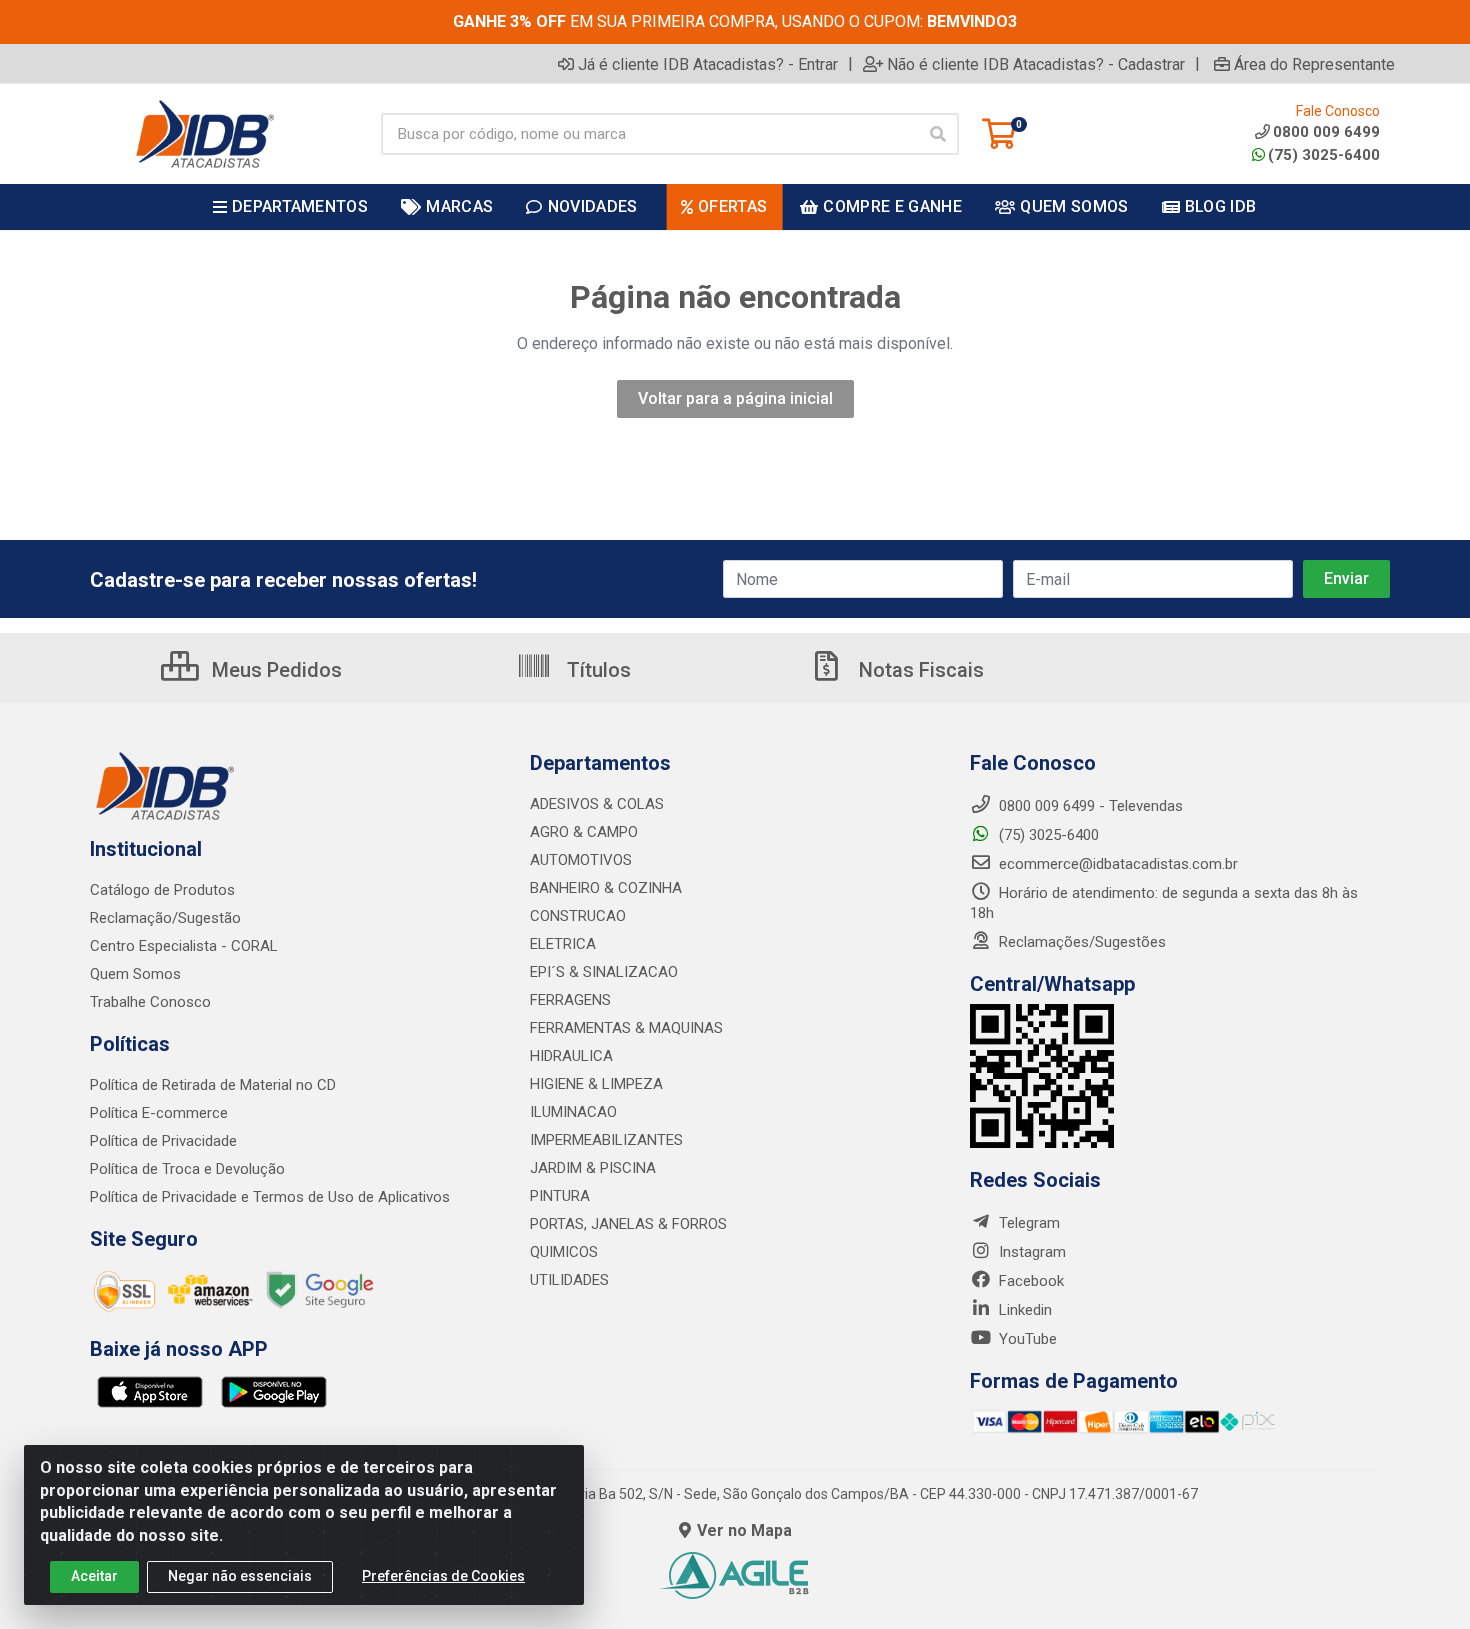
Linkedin (1023, 1310)
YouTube (1026, 1339)
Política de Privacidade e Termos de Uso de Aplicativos (270, 1197)
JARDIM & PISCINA (593, 1168)
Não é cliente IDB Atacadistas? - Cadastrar (1036, 64)
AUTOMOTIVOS (581, 860)
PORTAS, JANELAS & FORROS (628, 1224)
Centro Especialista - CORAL (184, 946)
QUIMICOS (564, 1252)
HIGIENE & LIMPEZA (596, 1084)
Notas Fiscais (919, 670)
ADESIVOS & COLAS (597, 804)
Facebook (1029, 1281)
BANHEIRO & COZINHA (606, 888)
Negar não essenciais (240, 1576)
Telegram (1027, 1223)
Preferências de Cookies (443, 1576)
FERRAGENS (570, 1000)
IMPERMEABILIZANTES (606, 1140)
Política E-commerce (159, 1113)
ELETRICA (563, 944)
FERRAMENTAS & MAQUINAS (626, 1028)
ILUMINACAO (573, 1112)
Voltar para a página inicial (735, 398)
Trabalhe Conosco (150, 1002)
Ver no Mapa (744, 1530)
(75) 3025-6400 (1324, 155)
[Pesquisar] (938, 134)
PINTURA (560, 1196)
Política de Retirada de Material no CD (213, 1085)
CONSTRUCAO (578, 916)
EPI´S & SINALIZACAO (604, 972)
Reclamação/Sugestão (165, 918)
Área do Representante (1314, 64)
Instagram (1030, 1252)
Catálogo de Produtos (162, 890)
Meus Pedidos (274, 670)
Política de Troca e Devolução (187, 1169)
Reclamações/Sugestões (1080, 942)
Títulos (596, 670)
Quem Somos (135, 974)
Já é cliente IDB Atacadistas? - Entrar (708, 64)
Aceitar (94, 1576)
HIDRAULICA (571, 1056)
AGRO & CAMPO (584, 832)
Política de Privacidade (163, 1141)
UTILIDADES (569, 1280)
